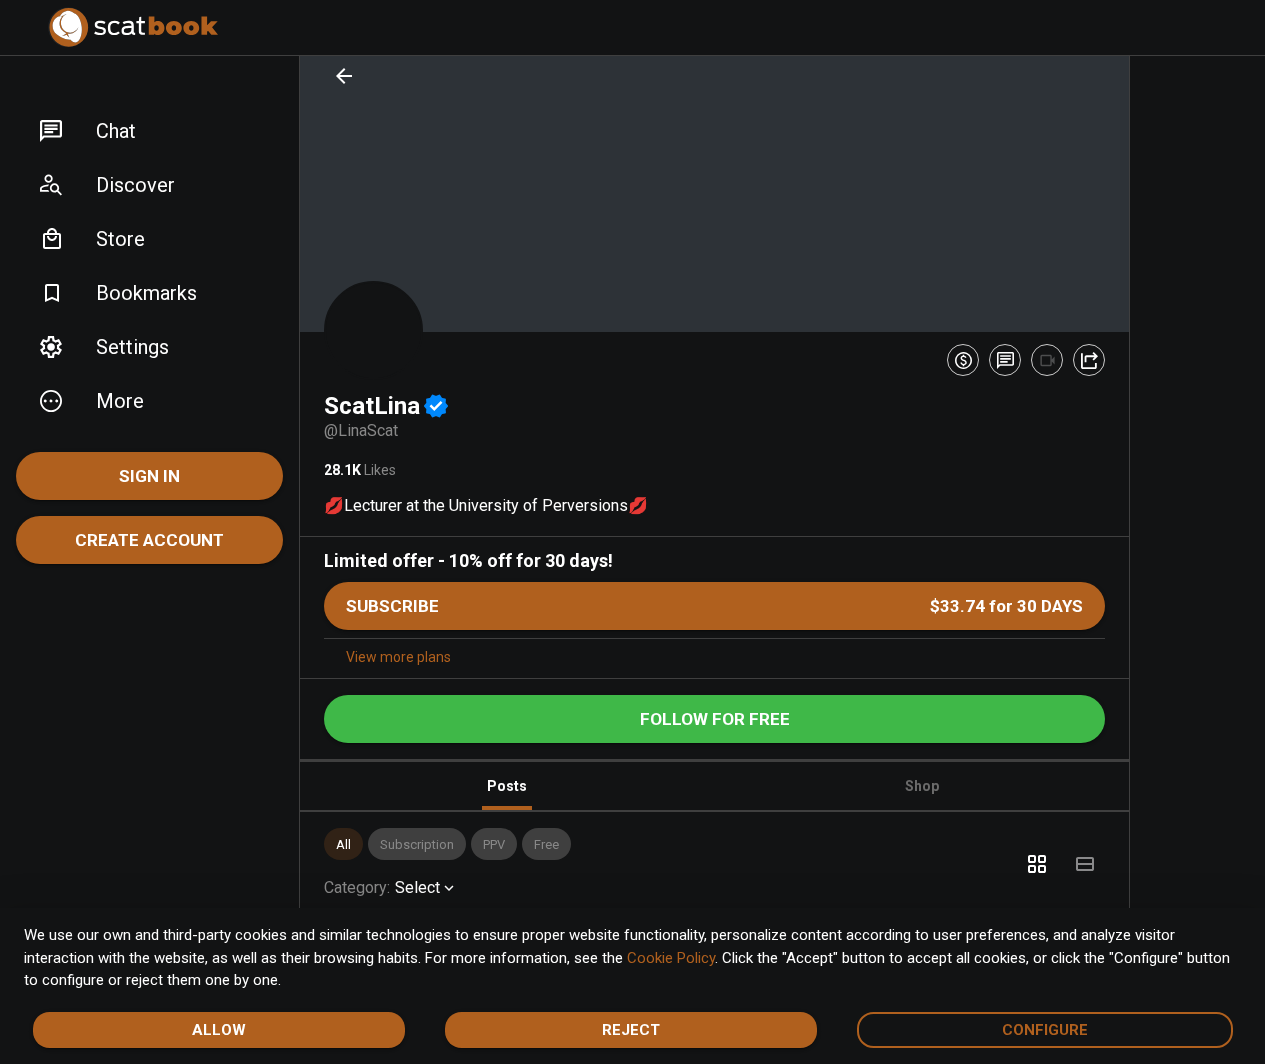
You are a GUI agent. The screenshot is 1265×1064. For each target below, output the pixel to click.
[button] (149, 131)
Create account (149, 540)
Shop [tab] (922, 786)
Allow (219, 1030)
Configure (1045, 1030)
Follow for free (715, 719)
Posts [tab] (507, 786)
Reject (631, 1030)
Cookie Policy (671, 958)
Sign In (149, 476)
